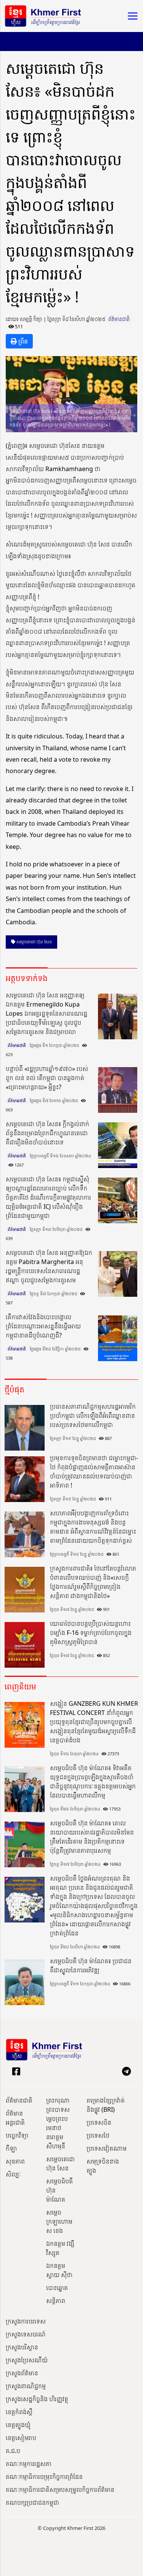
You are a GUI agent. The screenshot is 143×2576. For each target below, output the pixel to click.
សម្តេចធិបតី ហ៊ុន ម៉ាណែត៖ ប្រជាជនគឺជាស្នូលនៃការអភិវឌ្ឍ (91, 1966)
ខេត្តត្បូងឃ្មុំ (18, 2425)
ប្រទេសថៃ (98, 2135)
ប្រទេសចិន (99, 2122)
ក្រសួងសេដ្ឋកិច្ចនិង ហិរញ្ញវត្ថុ (37, 2399)
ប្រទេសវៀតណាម (107, 2148)
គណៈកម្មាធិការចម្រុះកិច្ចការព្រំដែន (44, 2477)
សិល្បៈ (13, 2174)
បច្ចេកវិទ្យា (17, 2135)
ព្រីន (22, 341)
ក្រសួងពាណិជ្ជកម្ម (26, 2386)
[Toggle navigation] (130, 16)
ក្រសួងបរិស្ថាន (22, 2347)
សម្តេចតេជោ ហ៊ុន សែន (60, 2164)
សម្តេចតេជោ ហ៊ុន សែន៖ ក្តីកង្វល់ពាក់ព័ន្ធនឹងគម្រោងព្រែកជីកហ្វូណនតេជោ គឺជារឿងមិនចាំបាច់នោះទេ (47, 1133)
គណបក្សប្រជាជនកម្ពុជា (32, 2502)
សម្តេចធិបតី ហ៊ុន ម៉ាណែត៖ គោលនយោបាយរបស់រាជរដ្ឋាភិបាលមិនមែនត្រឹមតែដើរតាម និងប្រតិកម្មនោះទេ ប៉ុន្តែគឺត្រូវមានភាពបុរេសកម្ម (92, 1837)
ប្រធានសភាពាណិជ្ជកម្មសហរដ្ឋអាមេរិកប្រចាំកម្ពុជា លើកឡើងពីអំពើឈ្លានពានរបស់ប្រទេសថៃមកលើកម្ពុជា (93, 1416)
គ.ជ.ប (13, 2451)
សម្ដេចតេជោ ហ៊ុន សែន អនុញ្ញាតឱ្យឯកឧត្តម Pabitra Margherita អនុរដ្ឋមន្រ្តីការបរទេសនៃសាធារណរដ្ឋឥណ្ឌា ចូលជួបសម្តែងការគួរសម (49, 1266)
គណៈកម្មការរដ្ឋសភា (29, 2464)
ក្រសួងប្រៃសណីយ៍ (27, 2360)
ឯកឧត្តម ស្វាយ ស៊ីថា (59, 2270)
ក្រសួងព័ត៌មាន (22, 2373)
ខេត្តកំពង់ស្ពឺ (19, 2412)
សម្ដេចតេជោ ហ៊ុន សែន (34, 942)
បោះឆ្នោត (57, 2288)
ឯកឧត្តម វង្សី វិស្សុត (60, 2248)
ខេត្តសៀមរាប (21, 2438)
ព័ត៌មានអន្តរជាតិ (15, 2118)
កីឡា (11, 2148)
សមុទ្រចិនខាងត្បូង (103, 2166)
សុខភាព (15, 2161)
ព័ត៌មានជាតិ (119, 319)
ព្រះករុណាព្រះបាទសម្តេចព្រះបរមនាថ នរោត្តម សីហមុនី (58, 2123)
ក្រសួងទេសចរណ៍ (26, 2334)
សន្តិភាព (56, 2301)
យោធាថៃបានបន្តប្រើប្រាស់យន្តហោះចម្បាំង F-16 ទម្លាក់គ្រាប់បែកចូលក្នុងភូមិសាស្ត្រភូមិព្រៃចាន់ (91, 1633)
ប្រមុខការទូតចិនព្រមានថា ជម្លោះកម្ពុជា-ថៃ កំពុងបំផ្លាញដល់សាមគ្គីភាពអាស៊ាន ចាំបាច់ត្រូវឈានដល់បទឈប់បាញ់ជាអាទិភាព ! (94, 1472)
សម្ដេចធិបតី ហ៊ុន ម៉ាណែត (59, 2190)
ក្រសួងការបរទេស (26, 2321)
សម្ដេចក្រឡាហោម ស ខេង (59, 2221)
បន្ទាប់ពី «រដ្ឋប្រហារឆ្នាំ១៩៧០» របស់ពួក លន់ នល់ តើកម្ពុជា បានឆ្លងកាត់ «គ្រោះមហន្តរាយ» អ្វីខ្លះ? (47, 1078)
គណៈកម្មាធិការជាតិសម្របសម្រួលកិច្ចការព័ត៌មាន (60, 2490)
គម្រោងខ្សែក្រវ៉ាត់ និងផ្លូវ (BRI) (106, 2105)
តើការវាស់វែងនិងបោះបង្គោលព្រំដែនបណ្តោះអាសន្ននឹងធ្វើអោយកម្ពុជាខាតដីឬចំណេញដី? (43, 1326)
